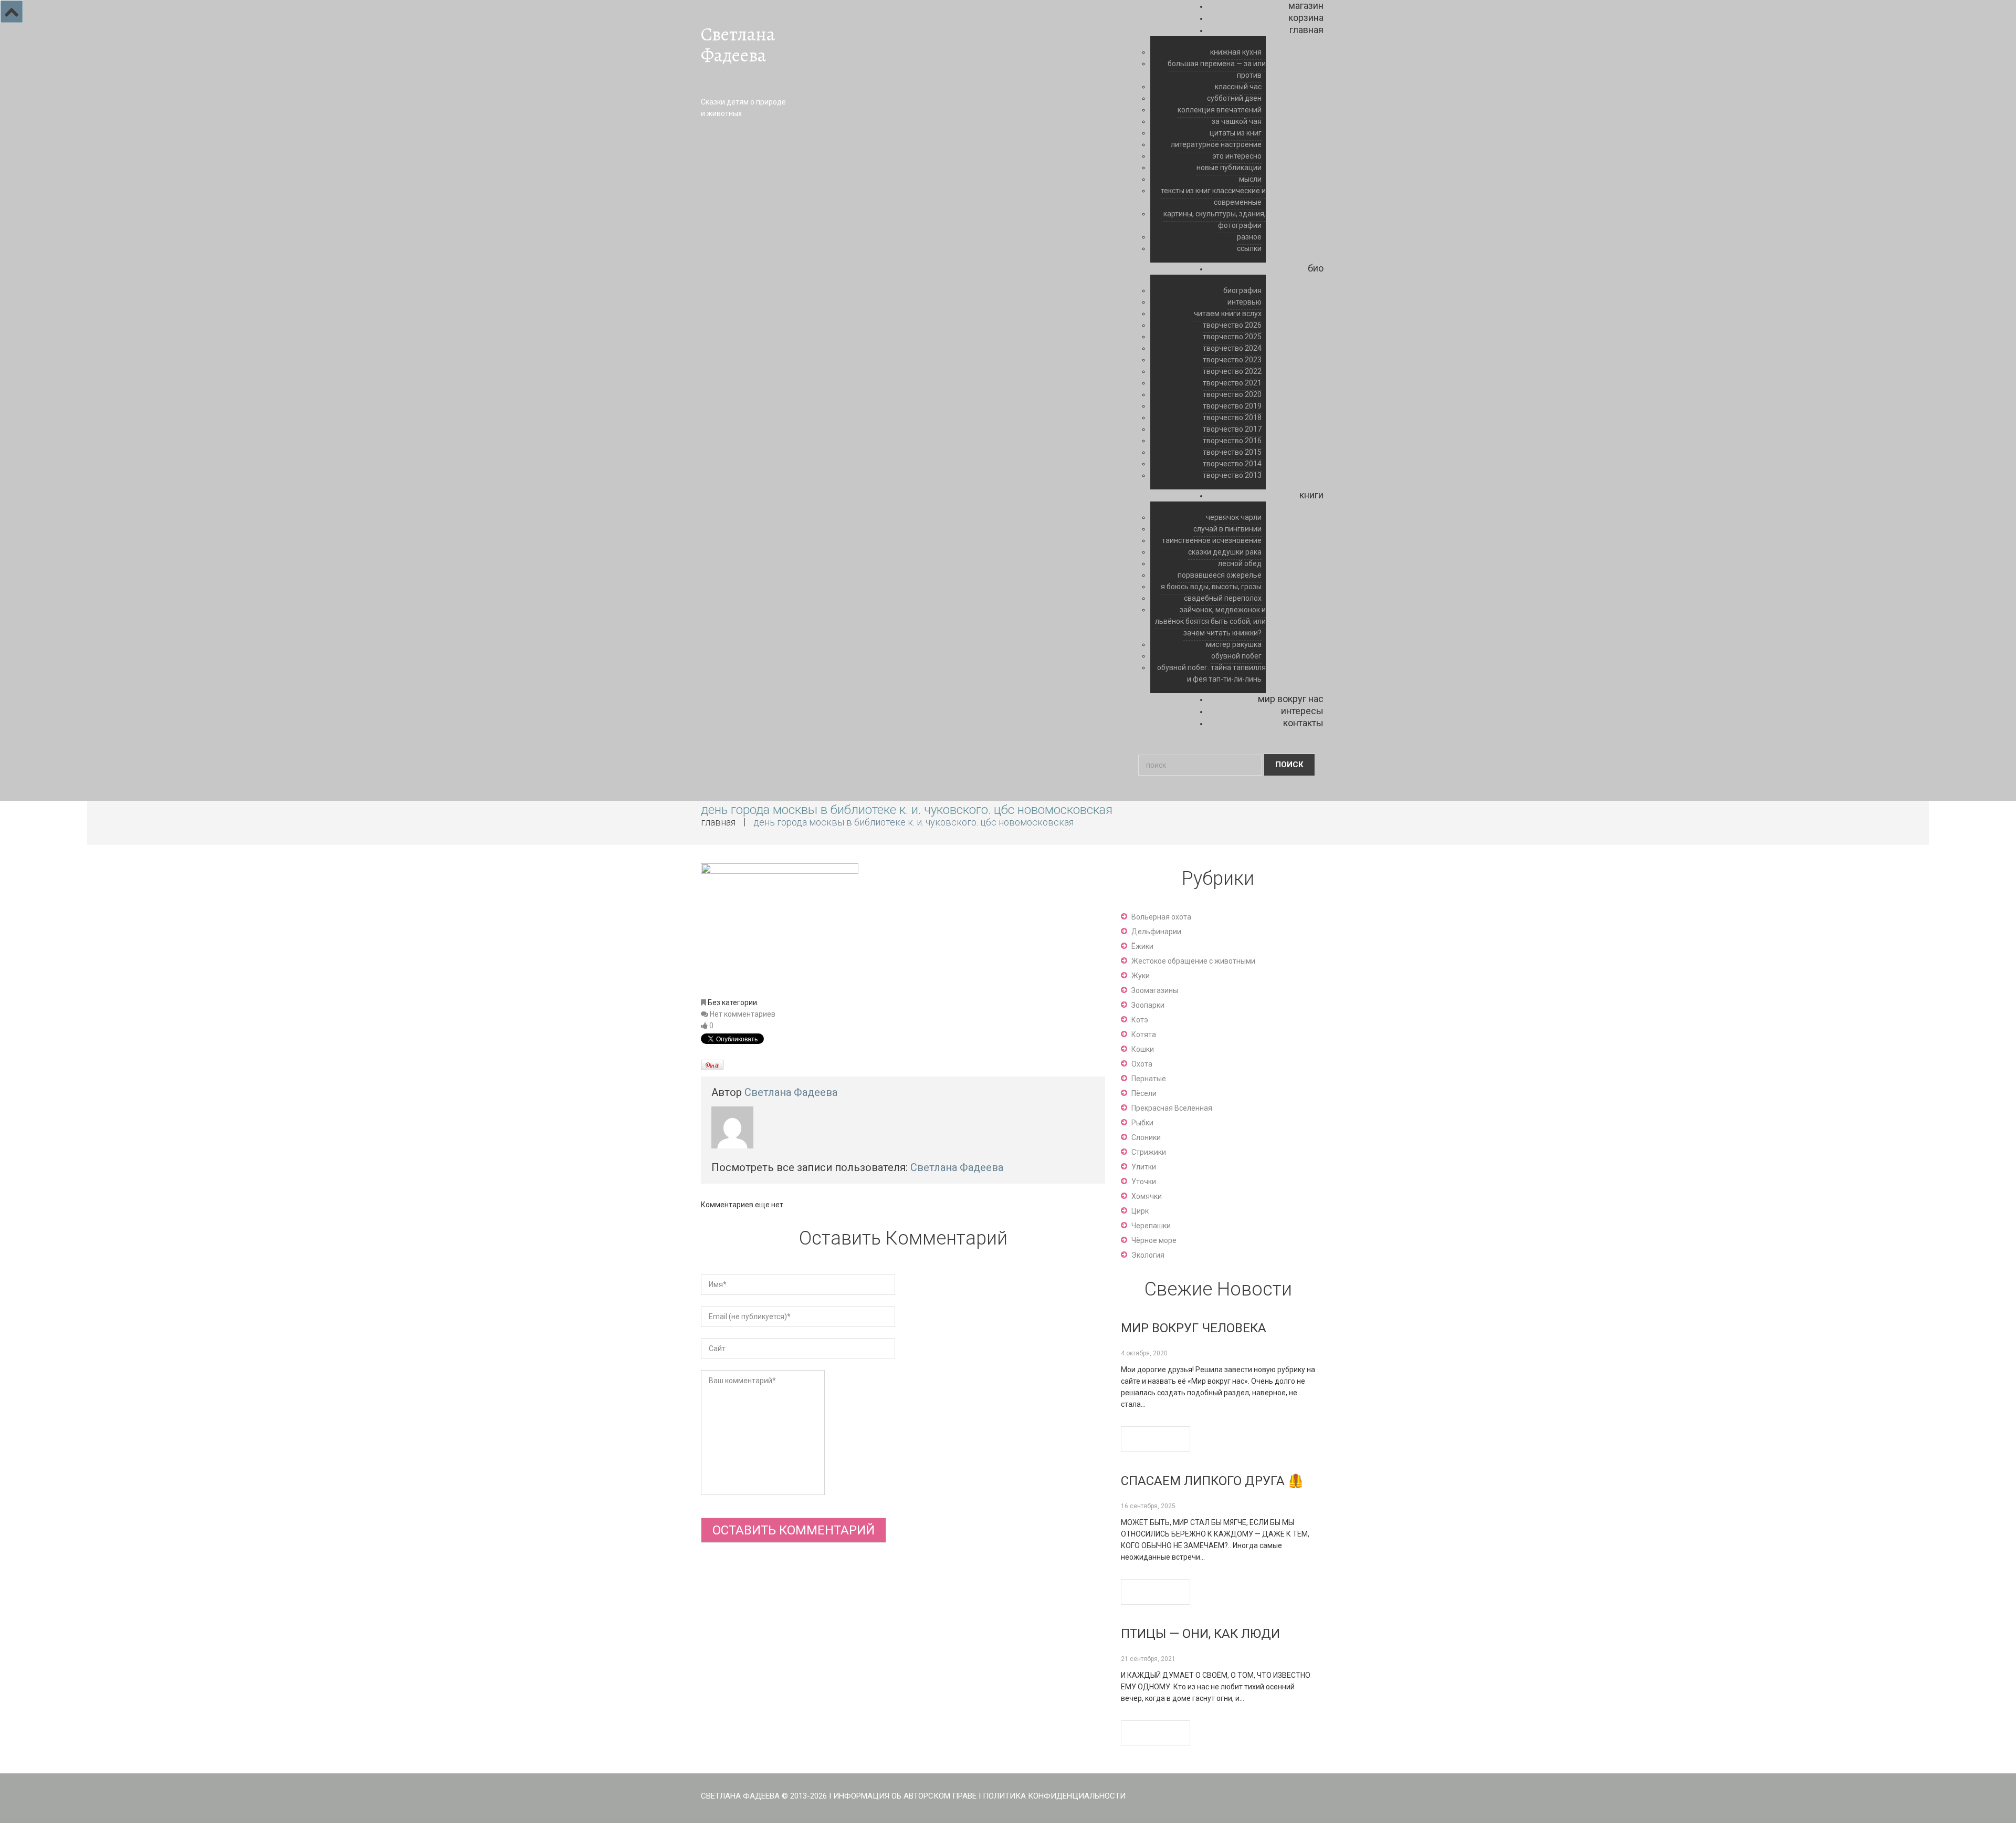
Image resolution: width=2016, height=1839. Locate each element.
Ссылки (1249, 248)
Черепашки (1151, 1226)
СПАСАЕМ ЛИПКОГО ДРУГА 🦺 (1212, 1481)
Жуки (1141, 976)
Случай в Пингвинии (1227, 529)
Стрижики (1149, 1152)
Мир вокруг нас (1291, 699)
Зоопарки (1148, 1005)
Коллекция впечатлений (1220, 110)
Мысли (1250, 179)
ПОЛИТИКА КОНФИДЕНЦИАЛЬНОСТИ (1054, 1796)
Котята (1144, 1035)
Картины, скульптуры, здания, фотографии (1215, 220)
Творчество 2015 (1232, 452)
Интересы (1302, 711)
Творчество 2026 (1232, 325)
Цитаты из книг (1236, 133)
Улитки (1144, 1167)
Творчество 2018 (1232, 417)
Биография (1242, 290)
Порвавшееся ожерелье (1220, 575)
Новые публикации (1229, 168)
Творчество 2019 (1232, 406)
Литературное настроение (1216, 144)
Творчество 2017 (1232, 429)
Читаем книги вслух (1228, 314)
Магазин (1306, 6)
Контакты (1303, 723)
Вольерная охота (1161, 917)
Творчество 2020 (1232, 394)
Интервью (1245, 302)
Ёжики (1142, 946)
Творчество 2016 (1232, 441)
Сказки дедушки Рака (1225, 552)
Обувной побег (1236, 656)
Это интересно (1237, 156)
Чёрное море (1154, 1240)
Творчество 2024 (1232, 348)
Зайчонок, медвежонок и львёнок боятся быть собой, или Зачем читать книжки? (1210, 621)
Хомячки (1147, 1196)
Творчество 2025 (1232, 337)
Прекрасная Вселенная (1172, 1108)
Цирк (1140, 1211)
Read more (1156, 1439)
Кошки (1143, 1049)
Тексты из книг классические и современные (1213, 196)
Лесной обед (1240, 563)
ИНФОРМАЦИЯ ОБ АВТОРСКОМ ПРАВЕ (905, 1796)
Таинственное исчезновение (1212, 540)
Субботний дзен (1234, 98)
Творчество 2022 (1232, 371)
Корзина (1306, 18)
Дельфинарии (1156, 932)
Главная (1306, 30)
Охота (1142, 1064)
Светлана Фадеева (738, 45)
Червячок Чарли (1234, 517)
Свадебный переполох (1223, 598)
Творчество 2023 (1232, 360)
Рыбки (1142, 1123)
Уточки (1144, 1182)
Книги (1311, 495)
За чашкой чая (1237, 121)
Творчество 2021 (1232, 383)
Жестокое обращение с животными (1193, 961)
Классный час (1238, 87)
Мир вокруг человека (1194, 1328)
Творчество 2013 (1232, 475)
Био (1316, 268)
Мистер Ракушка (1234, 644)
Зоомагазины (1155, 990)
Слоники (1146, 1137)
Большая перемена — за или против (1217, 69)
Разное (1249, 237)
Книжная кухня (1236, 52)
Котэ (1140, 1020)
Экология (1148, 1255)
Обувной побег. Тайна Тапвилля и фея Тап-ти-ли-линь (1211, 673)
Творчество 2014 (1232, 464)
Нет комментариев (743, 1014)
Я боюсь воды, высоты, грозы (1211, 587)
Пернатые (1149, 1079)
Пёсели (1144, 1093)
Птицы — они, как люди (1200, 1634)
